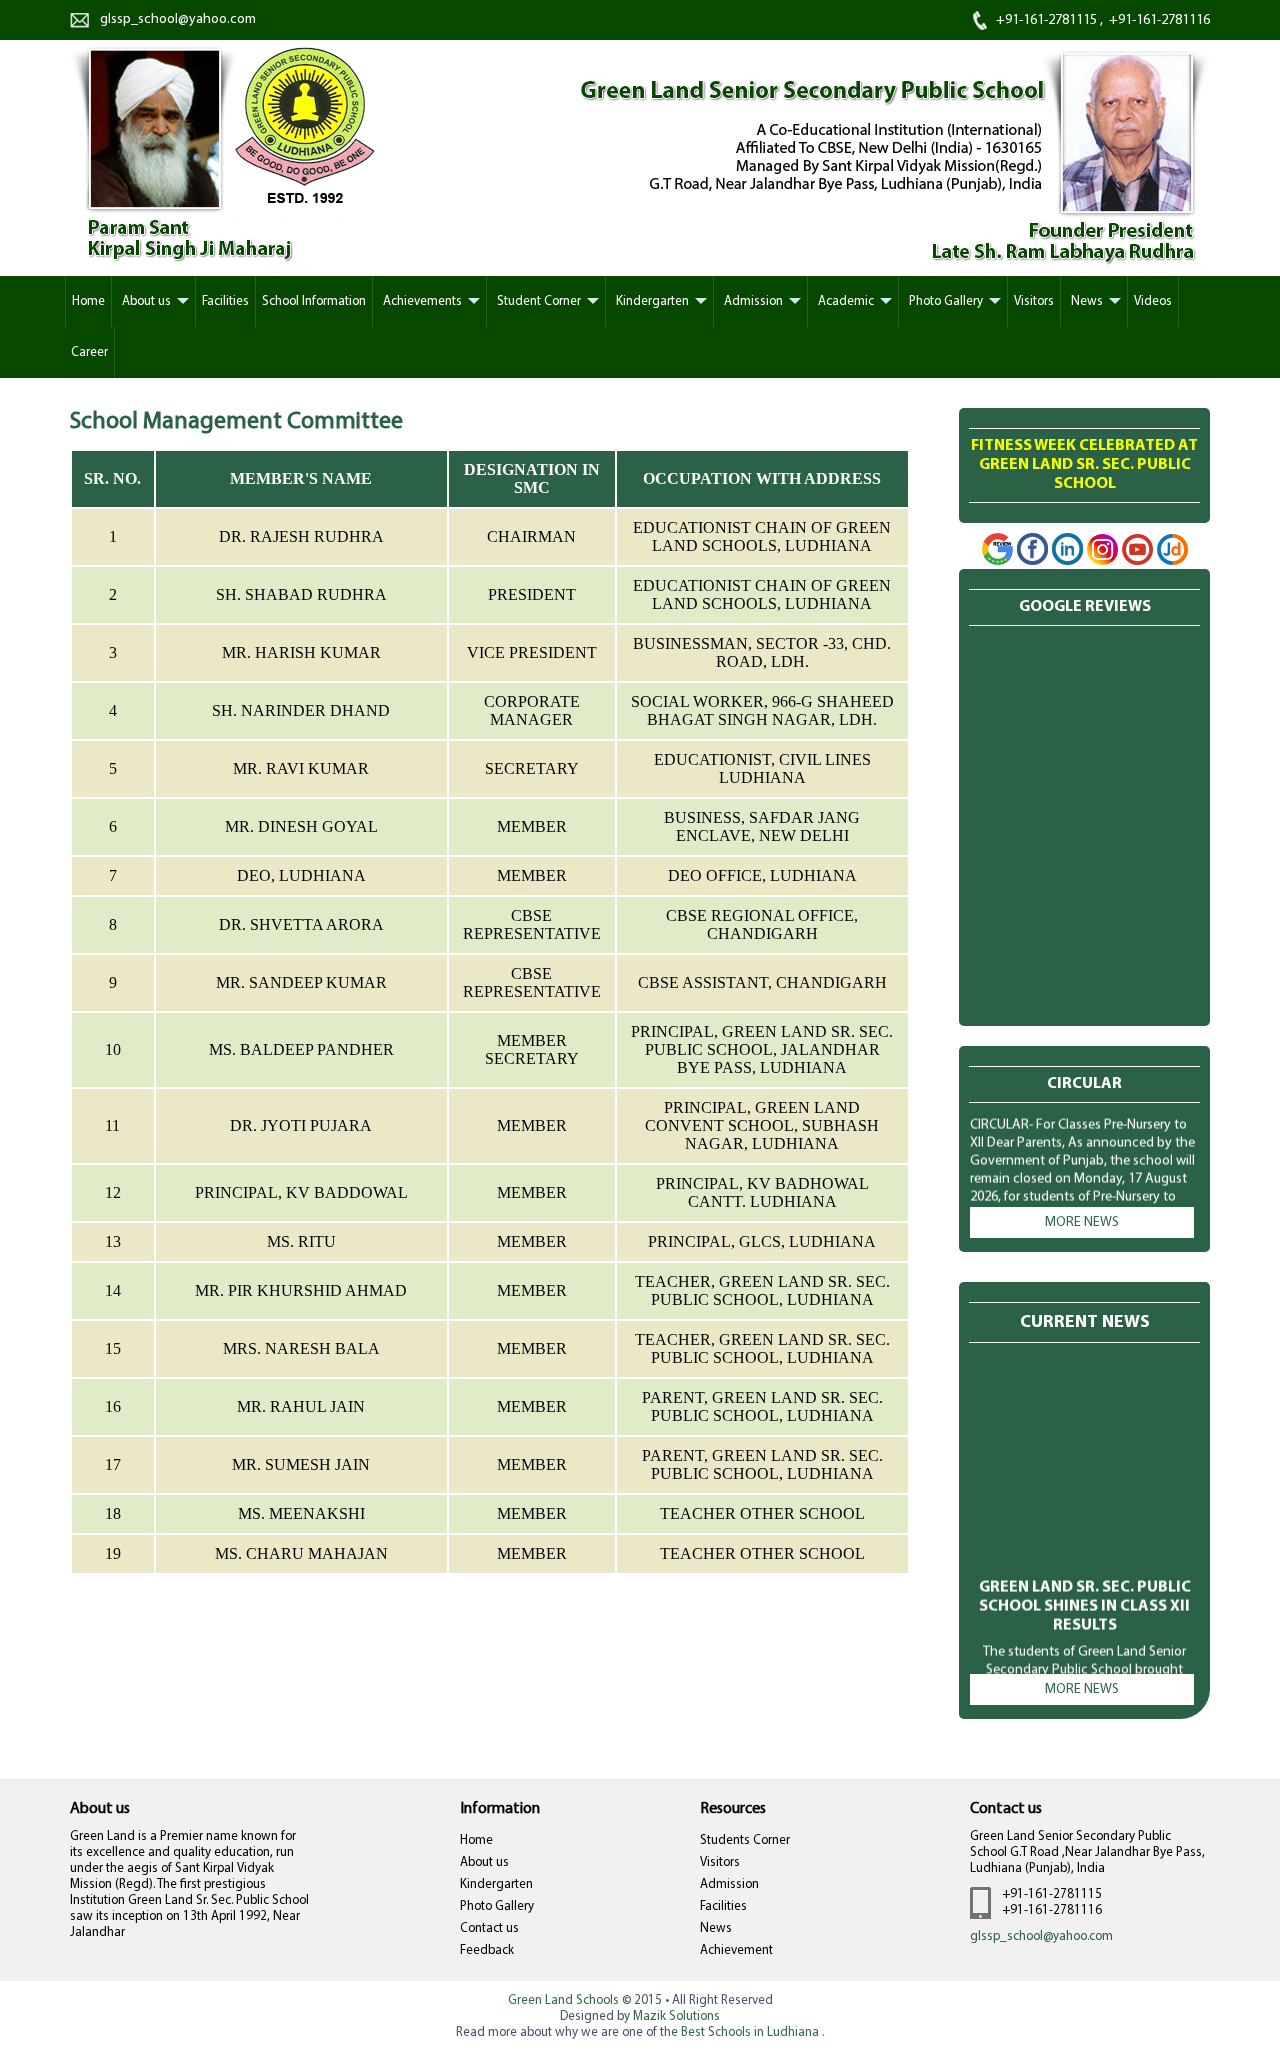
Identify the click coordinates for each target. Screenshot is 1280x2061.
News (716, 1928)
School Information (314, 301)
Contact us (489, 1928)
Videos (1153, 301)
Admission (729, 1884)
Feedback (487, 1950)
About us (484, 1862)
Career (89, 352)
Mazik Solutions (676, 2016)
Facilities (723, 1906)
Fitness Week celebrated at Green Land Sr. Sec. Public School (1084, 465)
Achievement (736, 1950)
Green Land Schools (563, 2000)
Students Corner (745, 1840)
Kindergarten (496, 1884)
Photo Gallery (497, 1906)
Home (88, 301)
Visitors (720, 1862)
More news (1082, 1222)
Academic (846, 301)
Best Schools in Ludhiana (751, 2032)
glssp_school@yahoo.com (1041, 1936)
